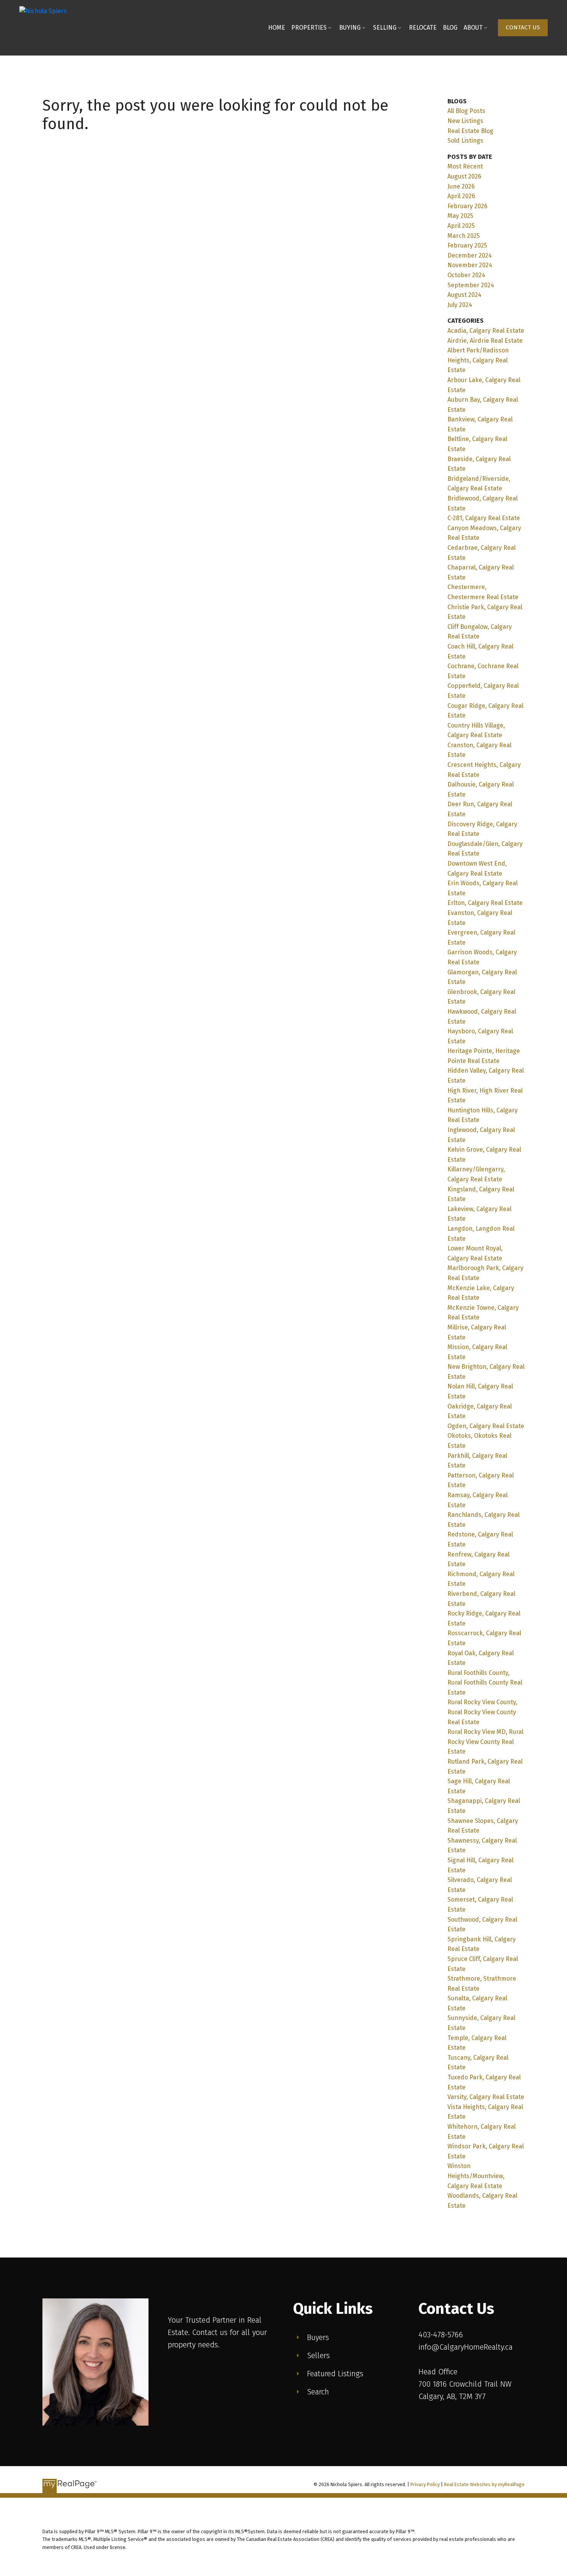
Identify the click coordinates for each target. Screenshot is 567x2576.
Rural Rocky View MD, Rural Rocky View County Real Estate (485, 1742)
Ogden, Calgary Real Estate (486, 1426)
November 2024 (470, 265)
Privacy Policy (425, 2484)
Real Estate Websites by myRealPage (484, 2484)
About (473, 28)
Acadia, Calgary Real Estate (486, 331)
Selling (385, 28)
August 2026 (464, 176)
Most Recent (465, 166)
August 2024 (464, 295)
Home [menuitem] (277, 28)
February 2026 (467, 206)
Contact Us (523, 27)
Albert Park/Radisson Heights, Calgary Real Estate (478, 360)
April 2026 (461, 196)
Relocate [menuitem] (423, 28)
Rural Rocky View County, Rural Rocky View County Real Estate (482, 1712)
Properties (309, 28)
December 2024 (470, 255)
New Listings (465, 121)
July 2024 (460, 305)
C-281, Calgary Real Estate (484, 518)
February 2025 (467, 245)
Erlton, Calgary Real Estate (485, 903)
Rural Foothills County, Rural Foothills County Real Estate (485, 1683)
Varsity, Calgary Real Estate (486, 2097)
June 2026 (461, 186)
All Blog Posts (466, 111)
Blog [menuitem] (450, 28)
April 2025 (461, 226)
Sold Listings (465, 141)
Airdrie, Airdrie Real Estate (485, 341)
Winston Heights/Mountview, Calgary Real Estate (476, 2176)
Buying (350, 28)
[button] (523, 28)
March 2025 (464, 236)
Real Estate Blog (470, 131)
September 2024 (471, 285)
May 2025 (460, 216)
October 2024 (466, 275)
